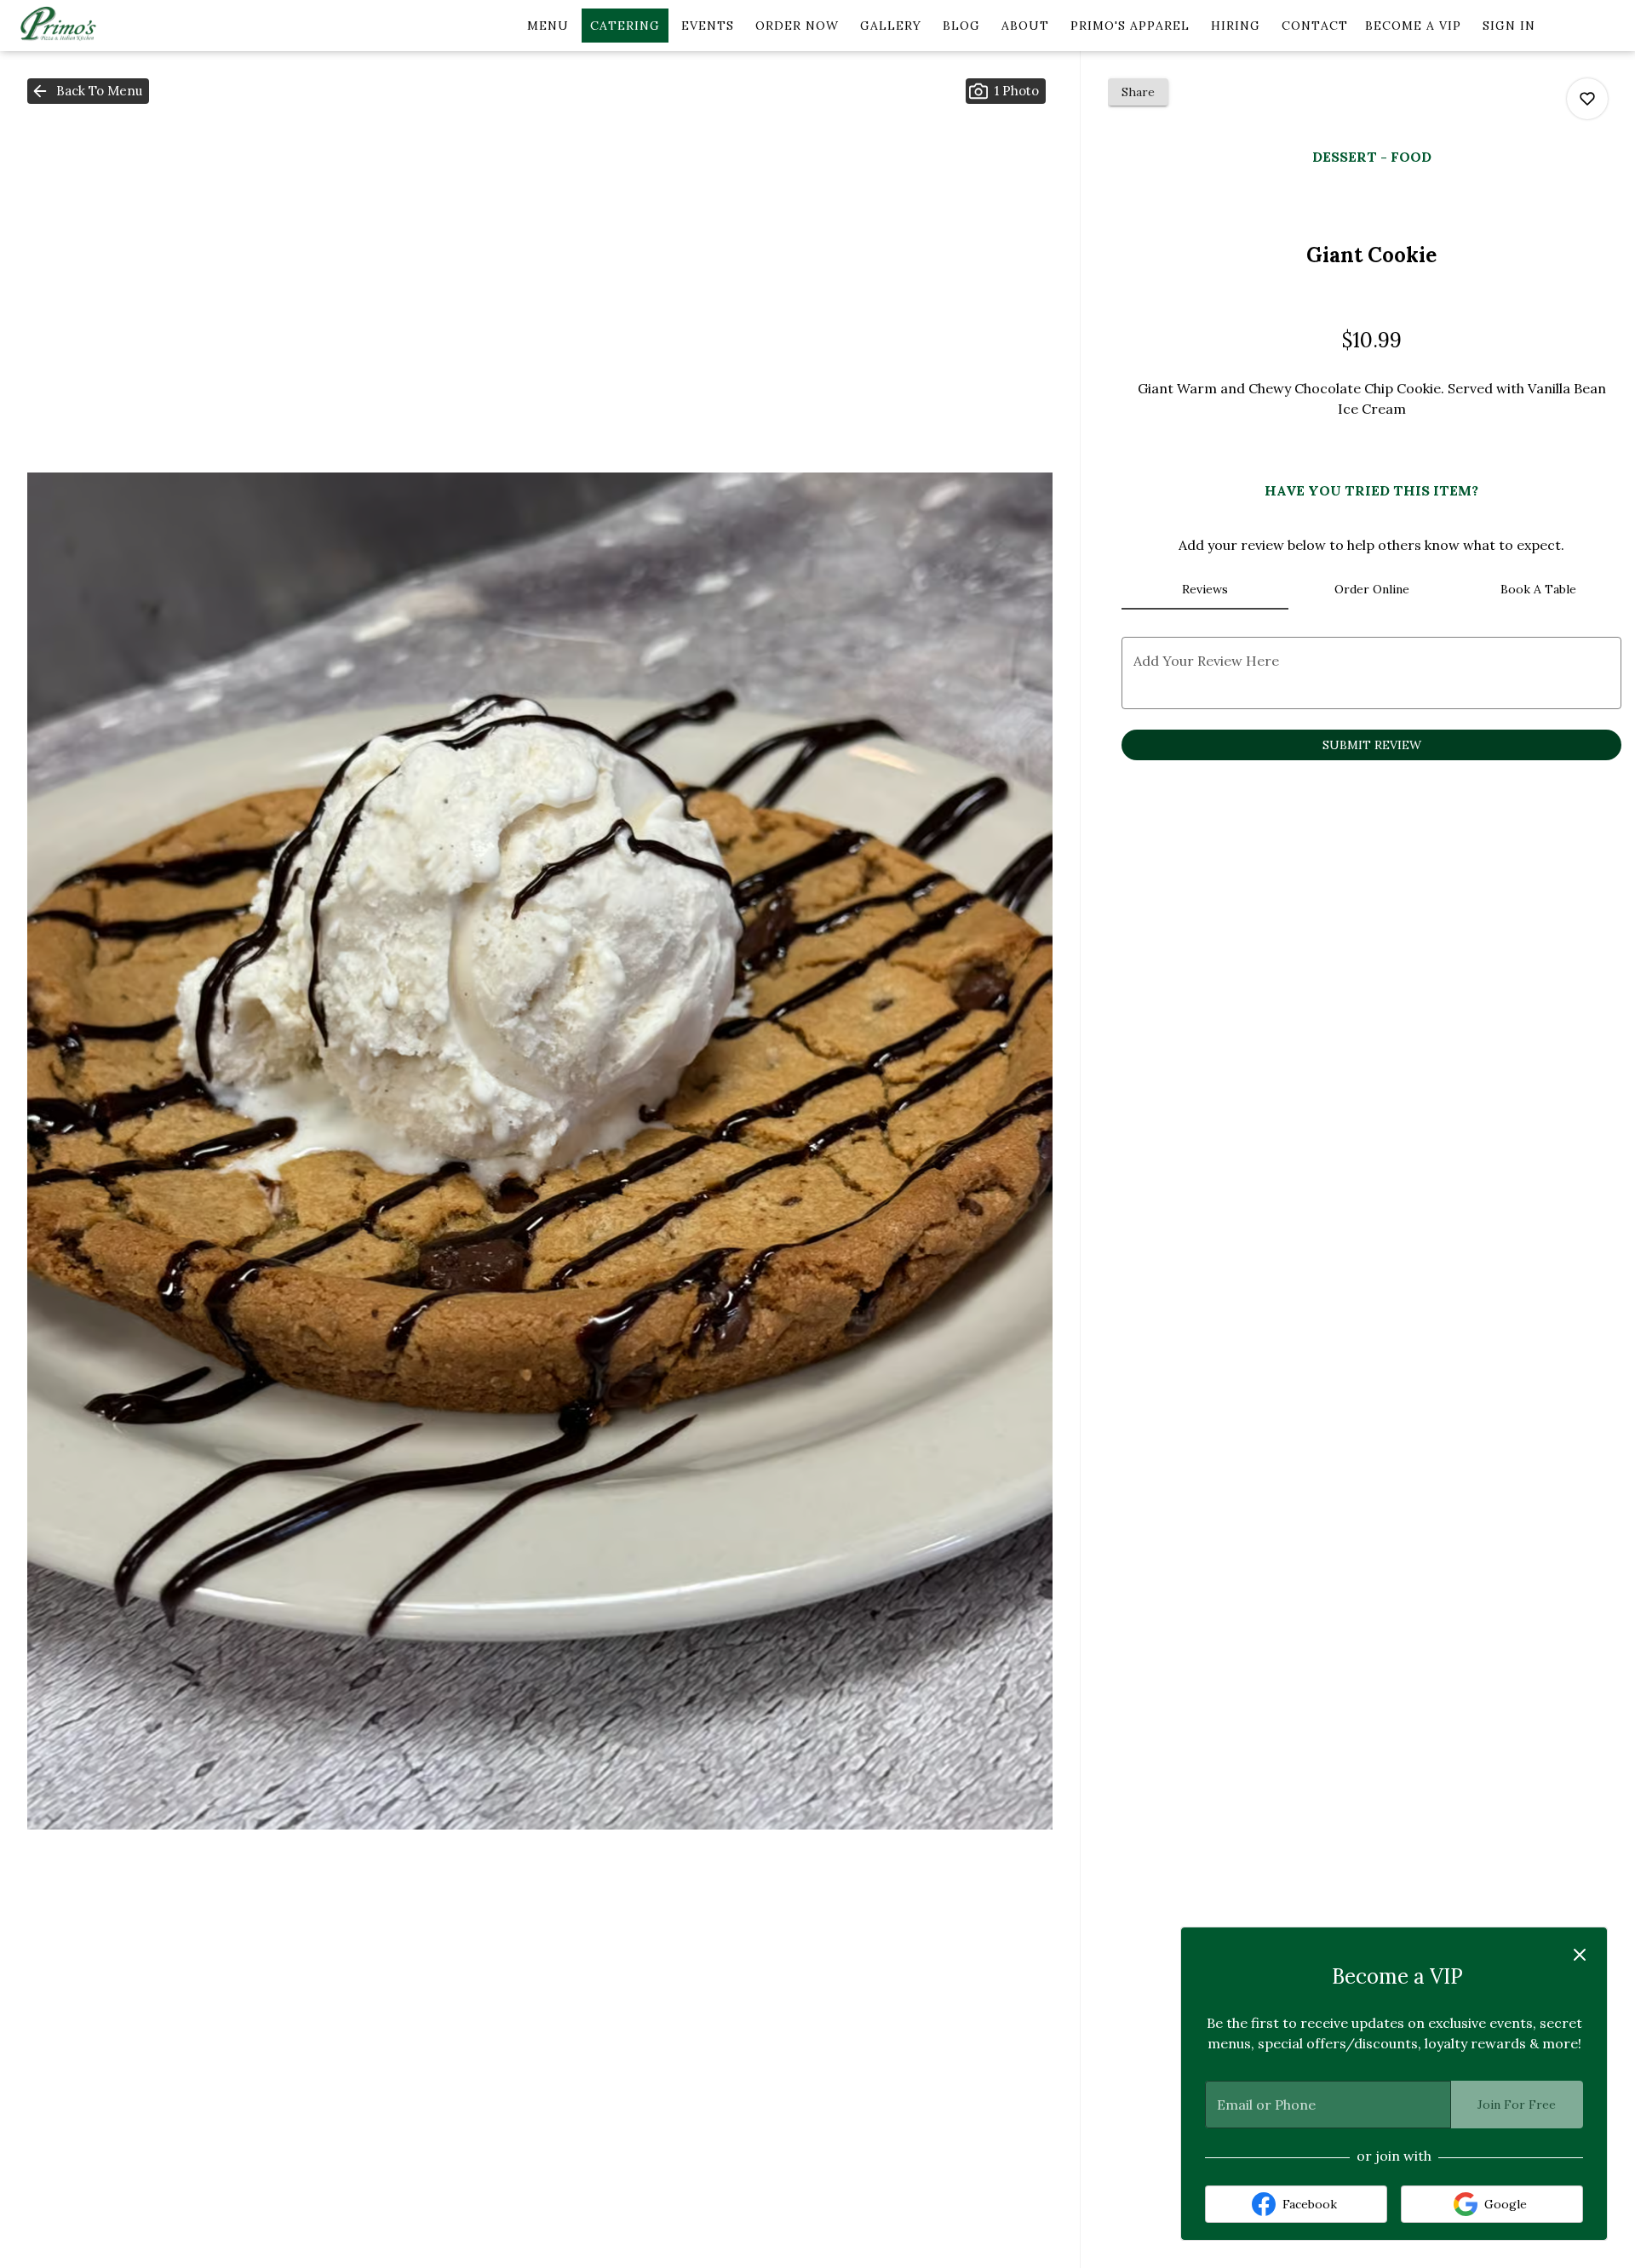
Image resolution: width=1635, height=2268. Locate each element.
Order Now (797, 26)
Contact (1315, 26)
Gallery (891, 26)
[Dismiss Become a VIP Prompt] (1580, 1955)
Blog (961, 26)
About (1025, 26)
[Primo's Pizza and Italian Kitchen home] (90, 26)
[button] (88, 91)
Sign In (1509, 26)
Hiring (1236, 26)
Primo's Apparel (1130, 26)
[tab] (1205, 589)
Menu (548, 26)
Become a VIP (1413, 26)
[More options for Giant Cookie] (1587, 99)
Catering (625, 26)
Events (708, 26)
